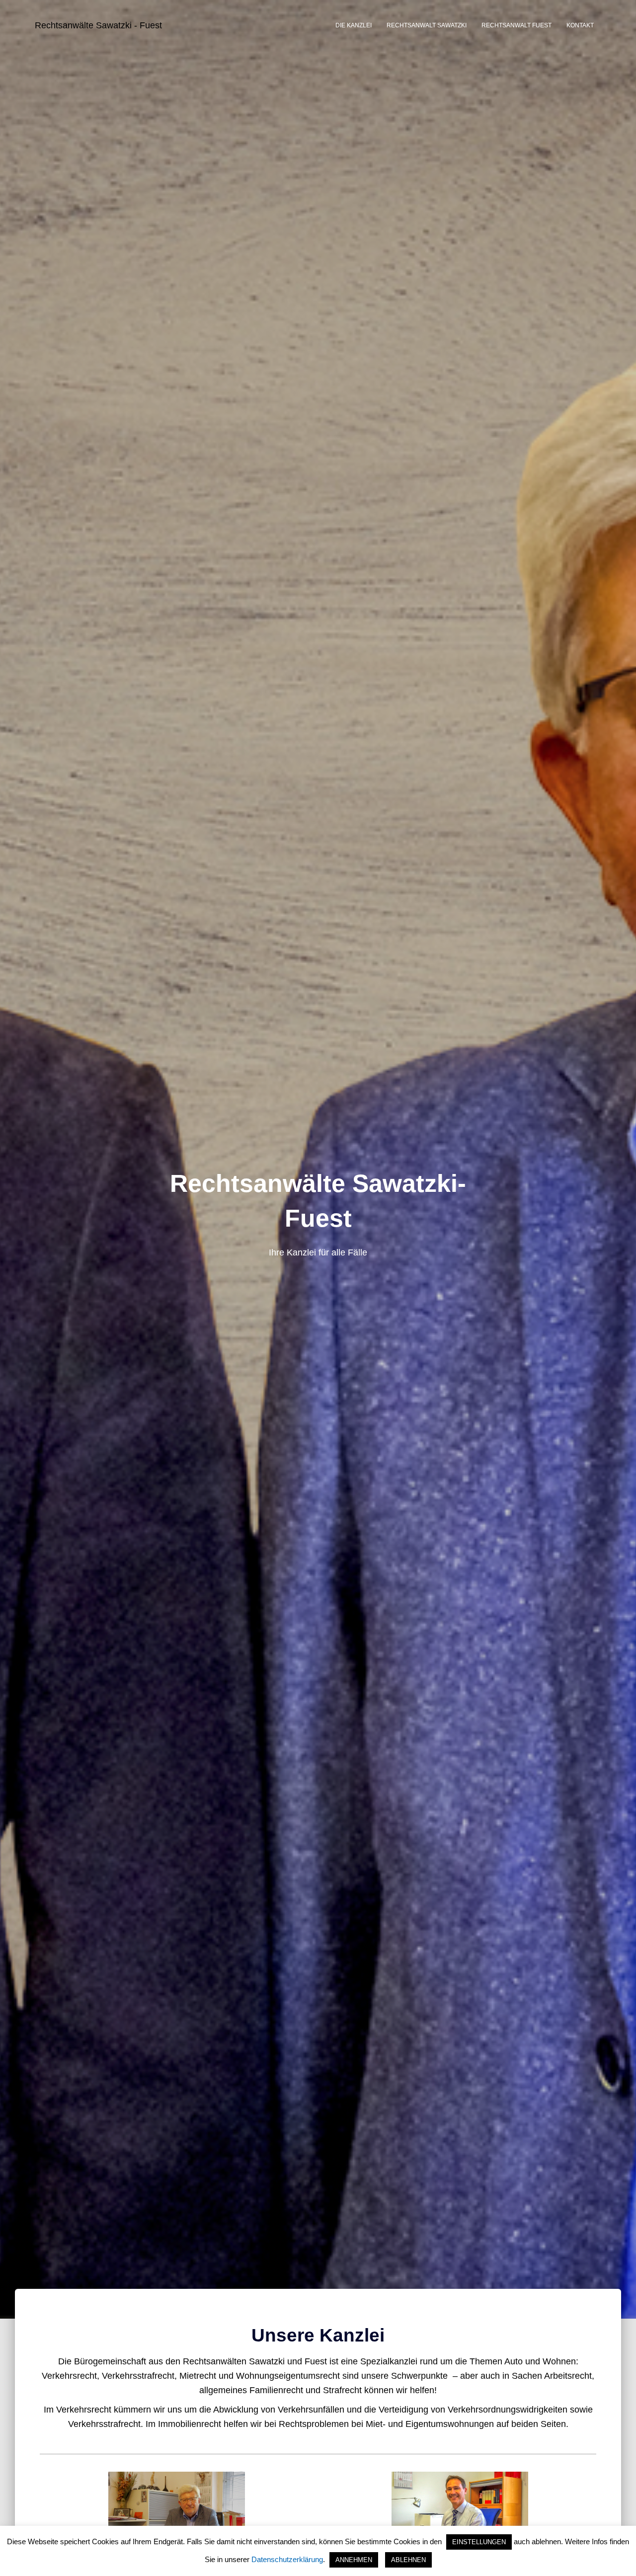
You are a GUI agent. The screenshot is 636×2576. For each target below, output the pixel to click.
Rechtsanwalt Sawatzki (427, 25)
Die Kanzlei (354, 25)
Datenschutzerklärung (287, 2559)
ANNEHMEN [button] (354, 2560)
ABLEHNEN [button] (408, 2560)
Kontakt (580, 25)
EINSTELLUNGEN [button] (479, 2542)
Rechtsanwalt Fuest (517, 25)
